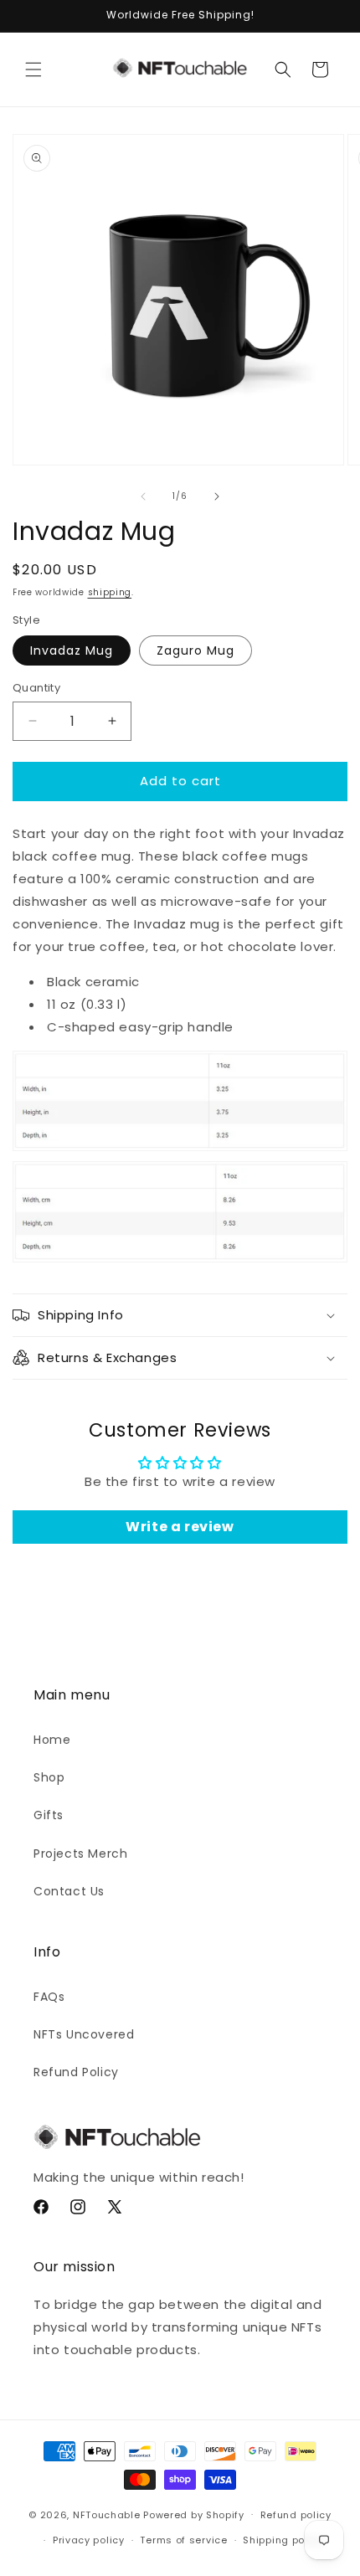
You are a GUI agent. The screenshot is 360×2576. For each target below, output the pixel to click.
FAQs (49, 1997)
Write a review (180, 1527)
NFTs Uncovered (84, 2034)
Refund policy (296, 2515)
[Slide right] (217, 496)
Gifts (49, 1815)
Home (52, 1740)
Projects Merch (80, 1854)
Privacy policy (89, 2540)
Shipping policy (283, 2540)
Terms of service (183, 2540)
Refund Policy (76, 2072)
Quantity (36, 688)
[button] (33, 69)
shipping (110, 592)
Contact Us (69, 1891)
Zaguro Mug (195, 650)
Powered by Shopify (194, 2514)
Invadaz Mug (72, 650)
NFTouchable (107, 2514)
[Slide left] (143, 496)
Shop (49, 1777)
